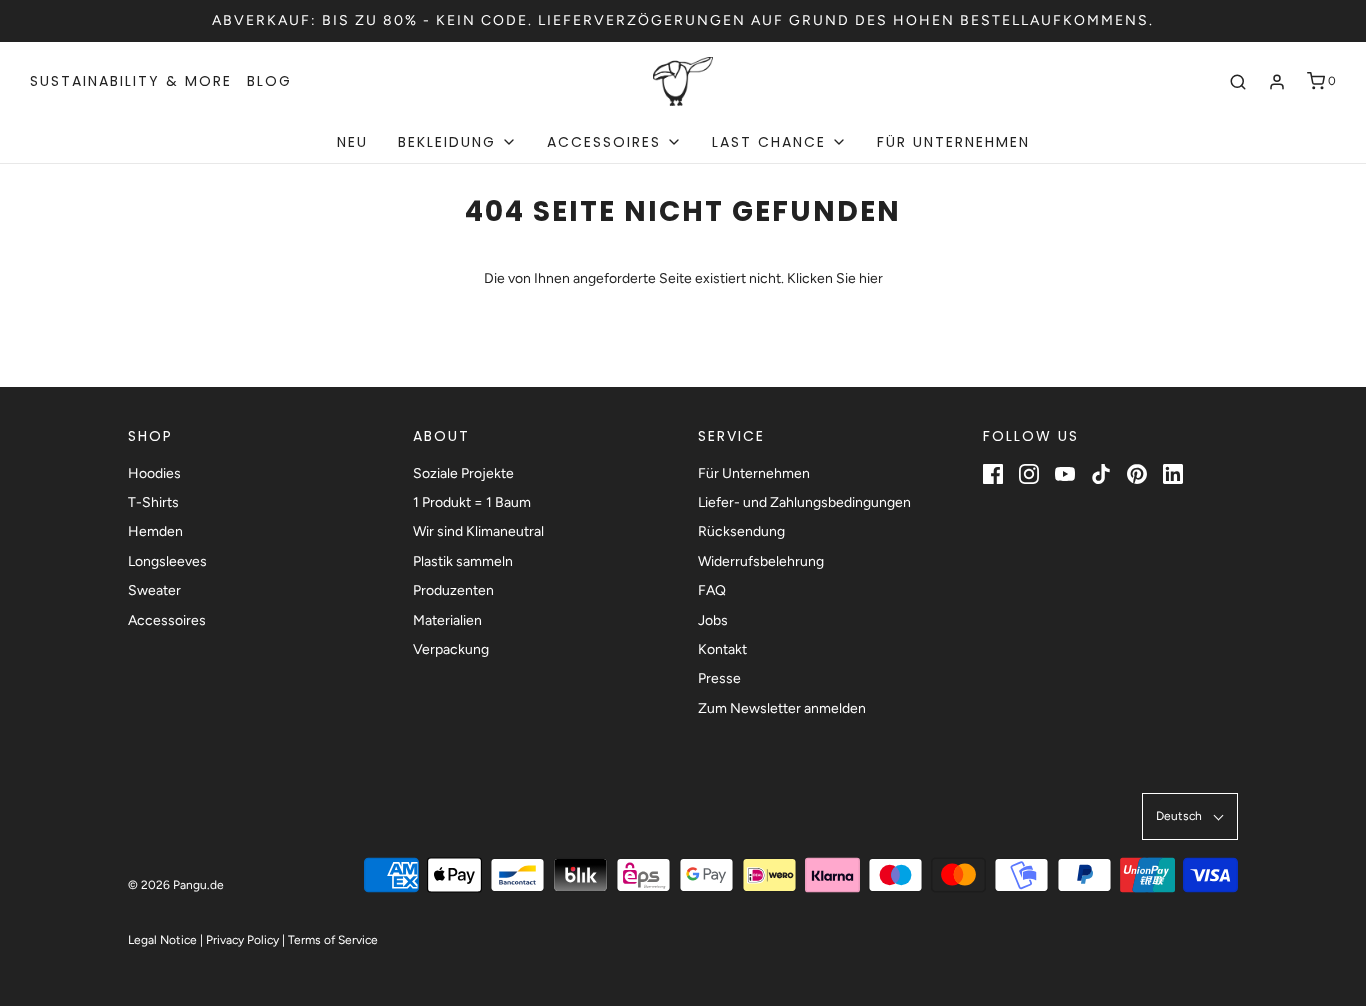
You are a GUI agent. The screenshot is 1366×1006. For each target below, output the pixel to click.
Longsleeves (167, 561)
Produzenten (453, 590)
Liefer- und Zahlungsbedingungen (804, 502)
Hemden (155, 531)
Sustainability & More (131, 81)
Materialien (447, 620)
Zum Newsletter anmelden (782, 708)
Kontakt (722, 649)
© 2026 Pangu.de (176, 885)
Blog (269, 81)
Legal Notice (162, 940)
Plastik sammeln (463, 561)
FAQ (712, 590)
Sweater (154, 590)
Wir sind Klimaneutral (478, 531)
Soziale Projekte (463, 473)
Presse (719, 678)
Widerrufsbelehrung (761, 561)
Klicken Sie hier (835, 278)
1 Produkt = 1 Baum (472, 502)
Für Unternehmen (953, 142)
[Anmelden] (1277, 82)
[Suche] (1238, 82)
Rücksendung (741, 531)
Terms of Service (333, 940)
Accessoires (167, 620)
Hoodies (154, 473)
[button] (1190, 816)
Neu (352, 142)
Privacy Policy (242, 940)
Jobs (713, 620)
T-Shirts (153, 502)
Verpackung (451, 649)
